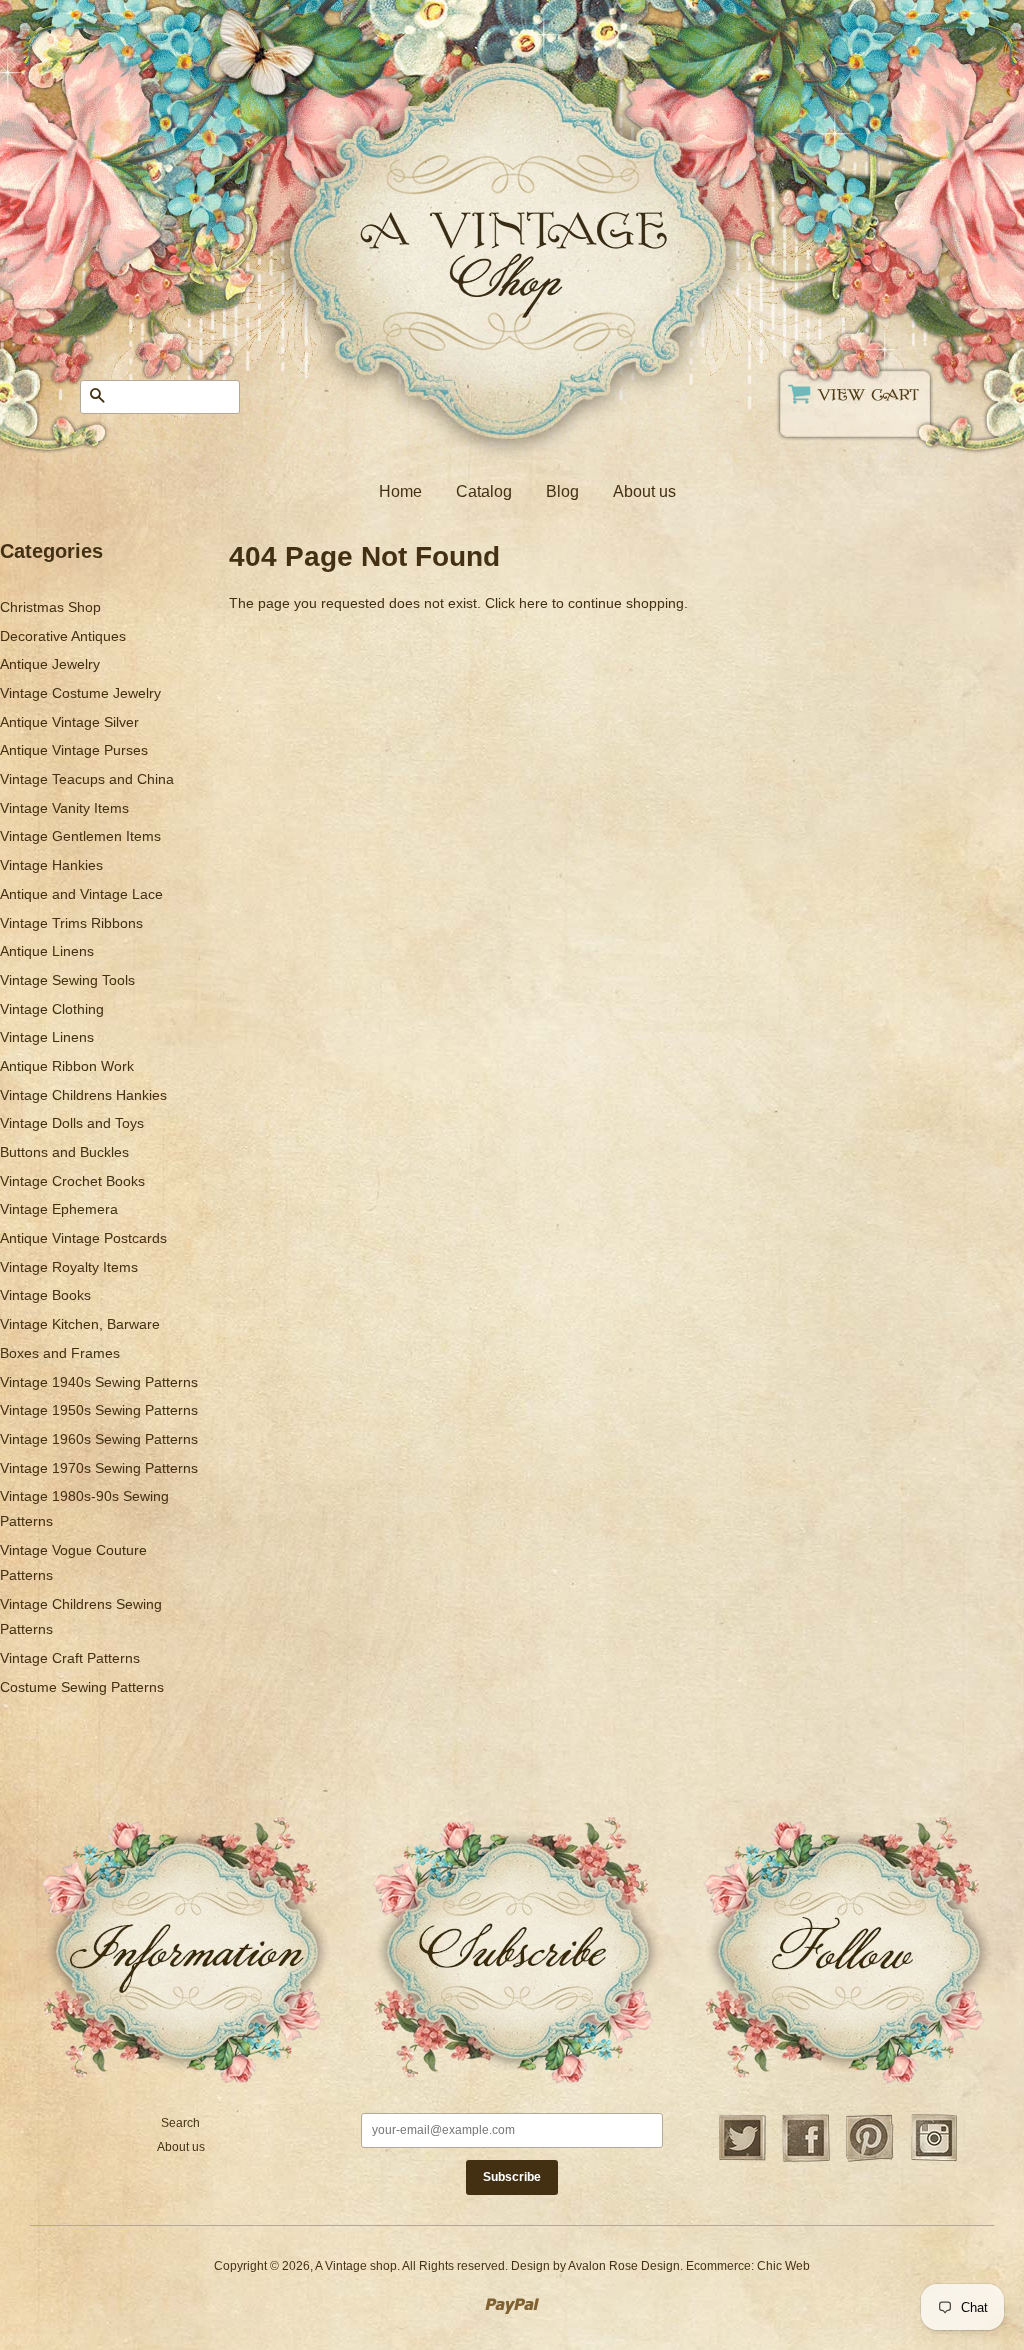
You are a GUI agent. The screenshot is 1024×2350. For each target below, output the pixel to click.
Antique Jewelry (50, 664)
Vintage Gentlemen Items (80, 836)
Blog (562, 491)
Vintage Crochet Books (72, 1181)
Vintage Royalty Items (69, 1267)
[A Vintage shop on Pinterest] (870, 2159)
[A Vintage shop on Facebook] (806, 2159)
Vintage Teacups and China (87, 779)
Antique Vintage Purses (74, 750)
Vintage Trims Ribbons (71, 923)
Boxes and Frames (60, 1353)
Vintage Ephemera (59, 1209)
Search (180, 2123)
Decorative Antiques (63, 636)
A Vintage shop (356, 2266)
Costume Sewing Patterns (82, 1687)
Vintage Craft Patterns (70, 1658)
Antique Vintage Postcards (83, 1238)
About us (644, 491)
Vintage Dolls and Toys (72, 1123)
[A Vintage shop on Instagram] (934, 2159)
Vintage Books (45, 1295)
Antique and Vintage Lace (81, 894)
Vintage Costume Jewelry (80, 693)
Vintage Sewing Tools (67, 980)
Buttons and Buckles (64, 1152)
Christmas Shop (50, 607)
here (533, 603)
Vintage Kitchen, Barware (80, 1324)
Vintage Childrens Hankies (83, 1095)
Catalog (484, 491)
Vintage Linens (47, 1037)
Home (400, 491)
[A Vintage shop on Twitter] (742, 2159)
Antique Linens (47, 951)
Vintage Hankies (51, 865)
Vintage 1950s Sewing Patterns (99, 1410)
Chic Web (783, 2266)
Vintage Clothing (52, 1009)
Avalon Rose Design (624, 2266)
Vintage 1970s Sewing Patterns (99, 1468)
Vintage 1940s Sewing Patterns (99, 1382)
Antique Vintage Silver (69, 722)
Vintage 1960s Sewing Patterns (99, 1439)
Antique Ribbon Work (67, 1066)
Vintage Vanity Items (64, 808)
